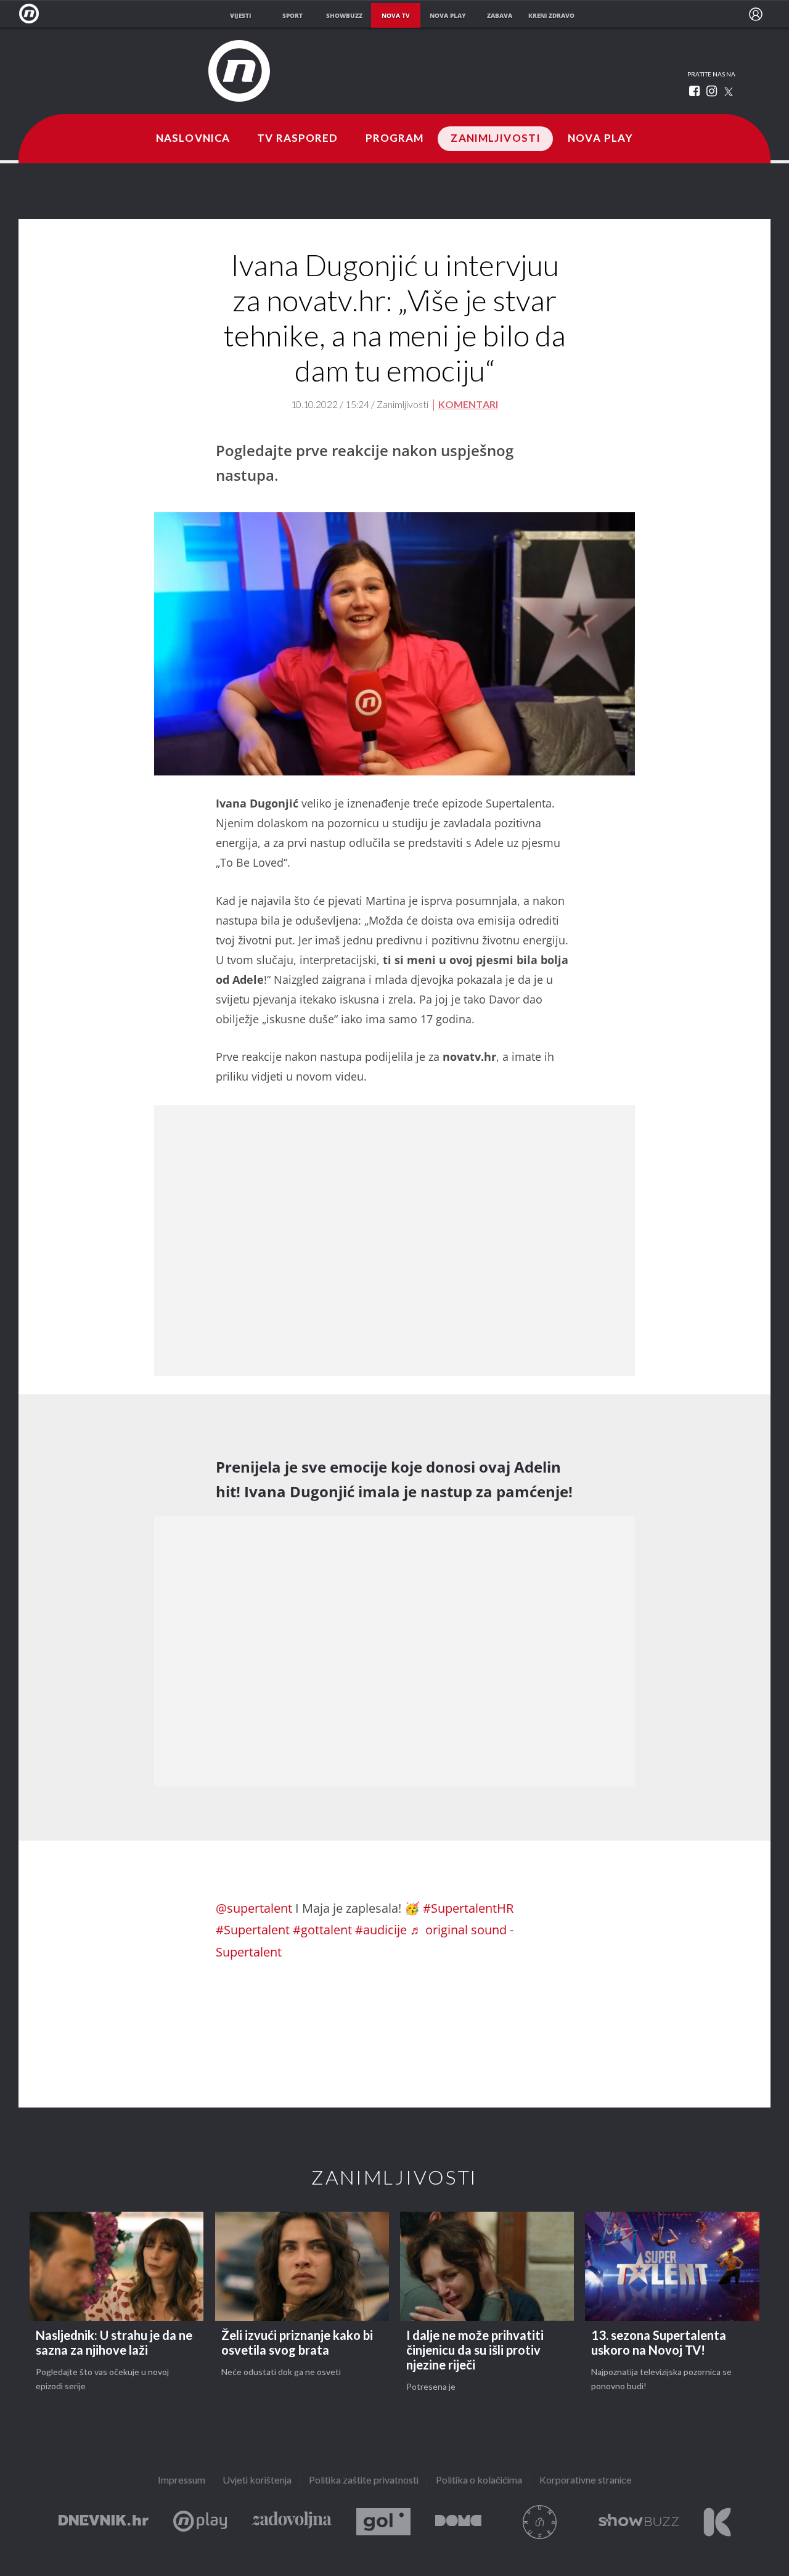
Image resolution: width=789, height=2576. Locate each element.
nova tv (396, 15)
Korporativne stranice (586, 2481)
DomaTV (458, 2522)
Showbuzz (639, 2522)
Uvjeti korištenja (257, 2481)
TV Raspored (297, 139)
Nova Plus (200, 2522)
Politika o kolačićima (479, 2481)
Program (395, 139)
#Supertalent (253, 1930)
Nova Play (600, 139)
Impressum (182, 2481)
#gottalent (322, 1930)
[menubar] (756, 14)
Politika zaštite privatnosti (364, 2481)
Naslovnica (193, 139)
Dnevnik (104, 2522)
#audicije (381, 1930)
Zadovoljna (292, 2522)
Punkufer (540, 2522)
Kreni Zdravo (717, 2522)
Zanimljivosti (496, 139)
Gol (383, 2522)
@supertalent (254, 1908)
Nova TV (32, 14)
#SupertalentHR (468, 1908)
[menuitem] (756, 14)
